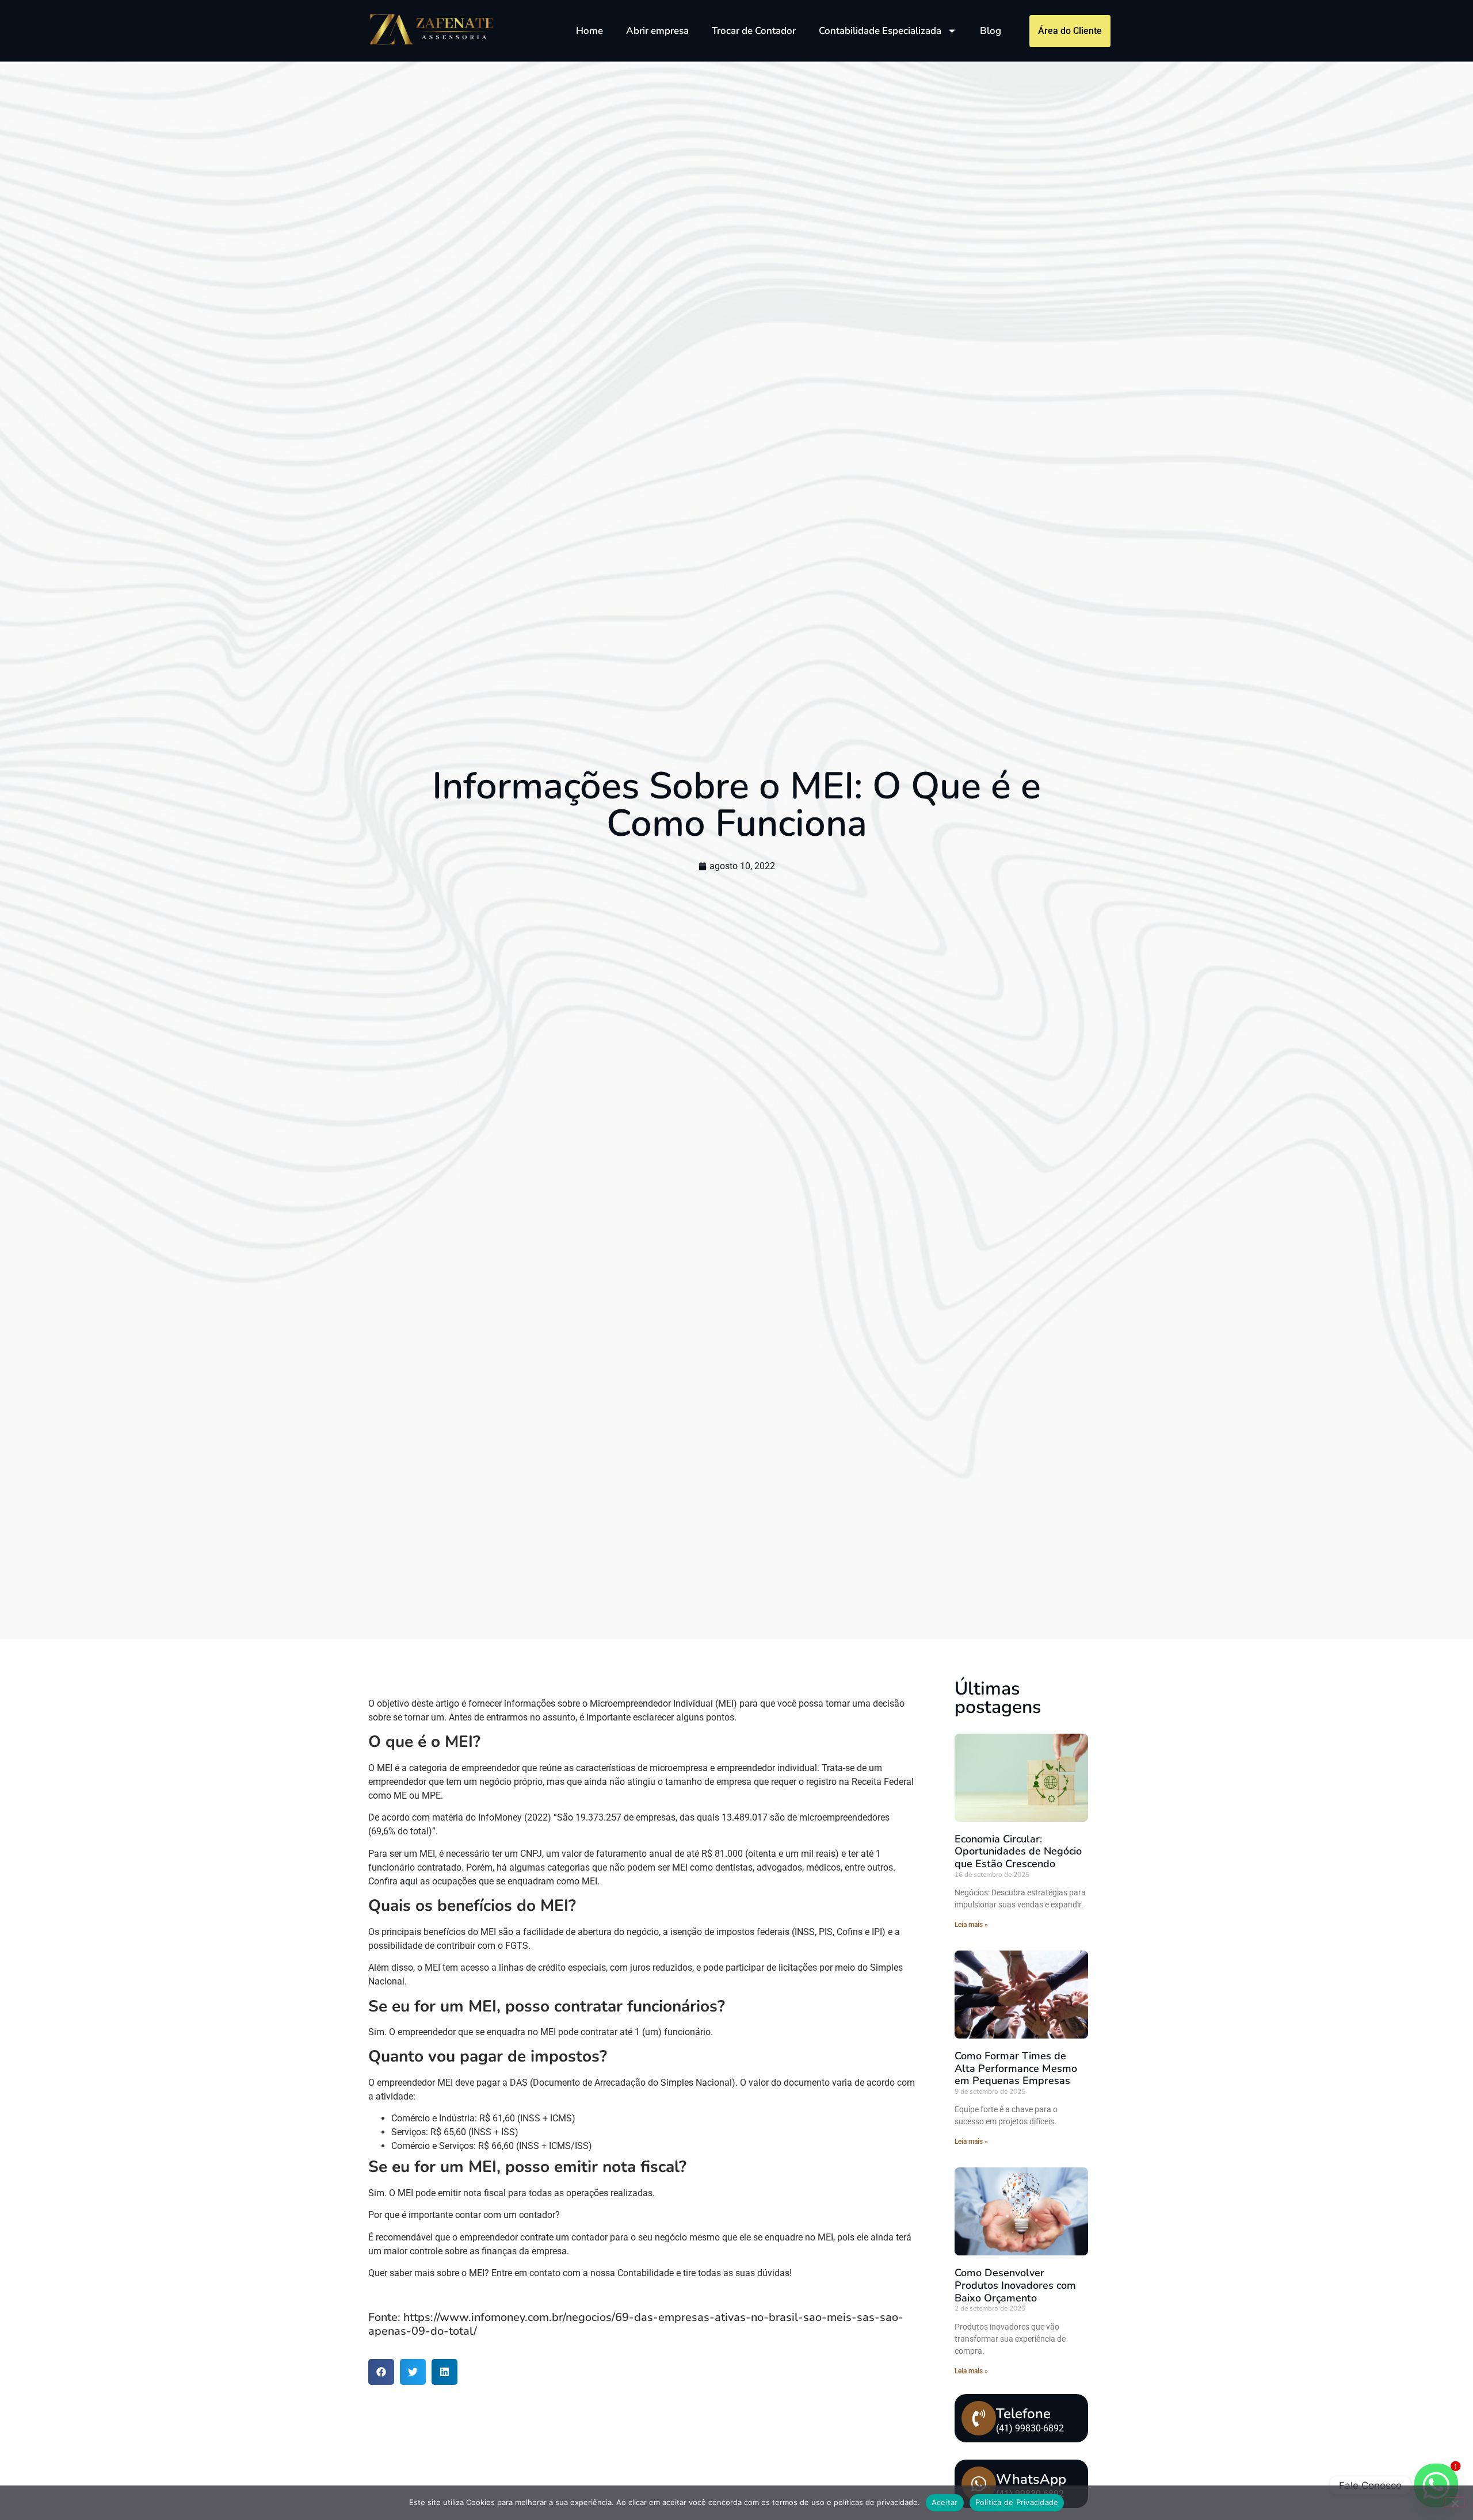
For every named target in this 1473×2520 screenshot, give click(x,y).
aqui (409, 1881)
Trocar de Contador (754, 31)
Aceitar (945, 2502)
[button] (381, 2372)
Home (589, 31)
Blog (991, 31)
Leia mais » (971, 1925)
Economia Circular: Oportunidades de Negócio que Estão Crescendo (1018, 1851)
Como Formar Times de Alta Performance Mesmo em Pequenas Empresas (1016, 2068)
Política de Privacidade (1017, 2502)
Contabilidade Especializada (880, 31)
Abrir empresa (657, 31)
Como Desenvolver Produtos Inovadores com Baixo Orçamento (1015, 2285)
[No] (1455, 2502)
